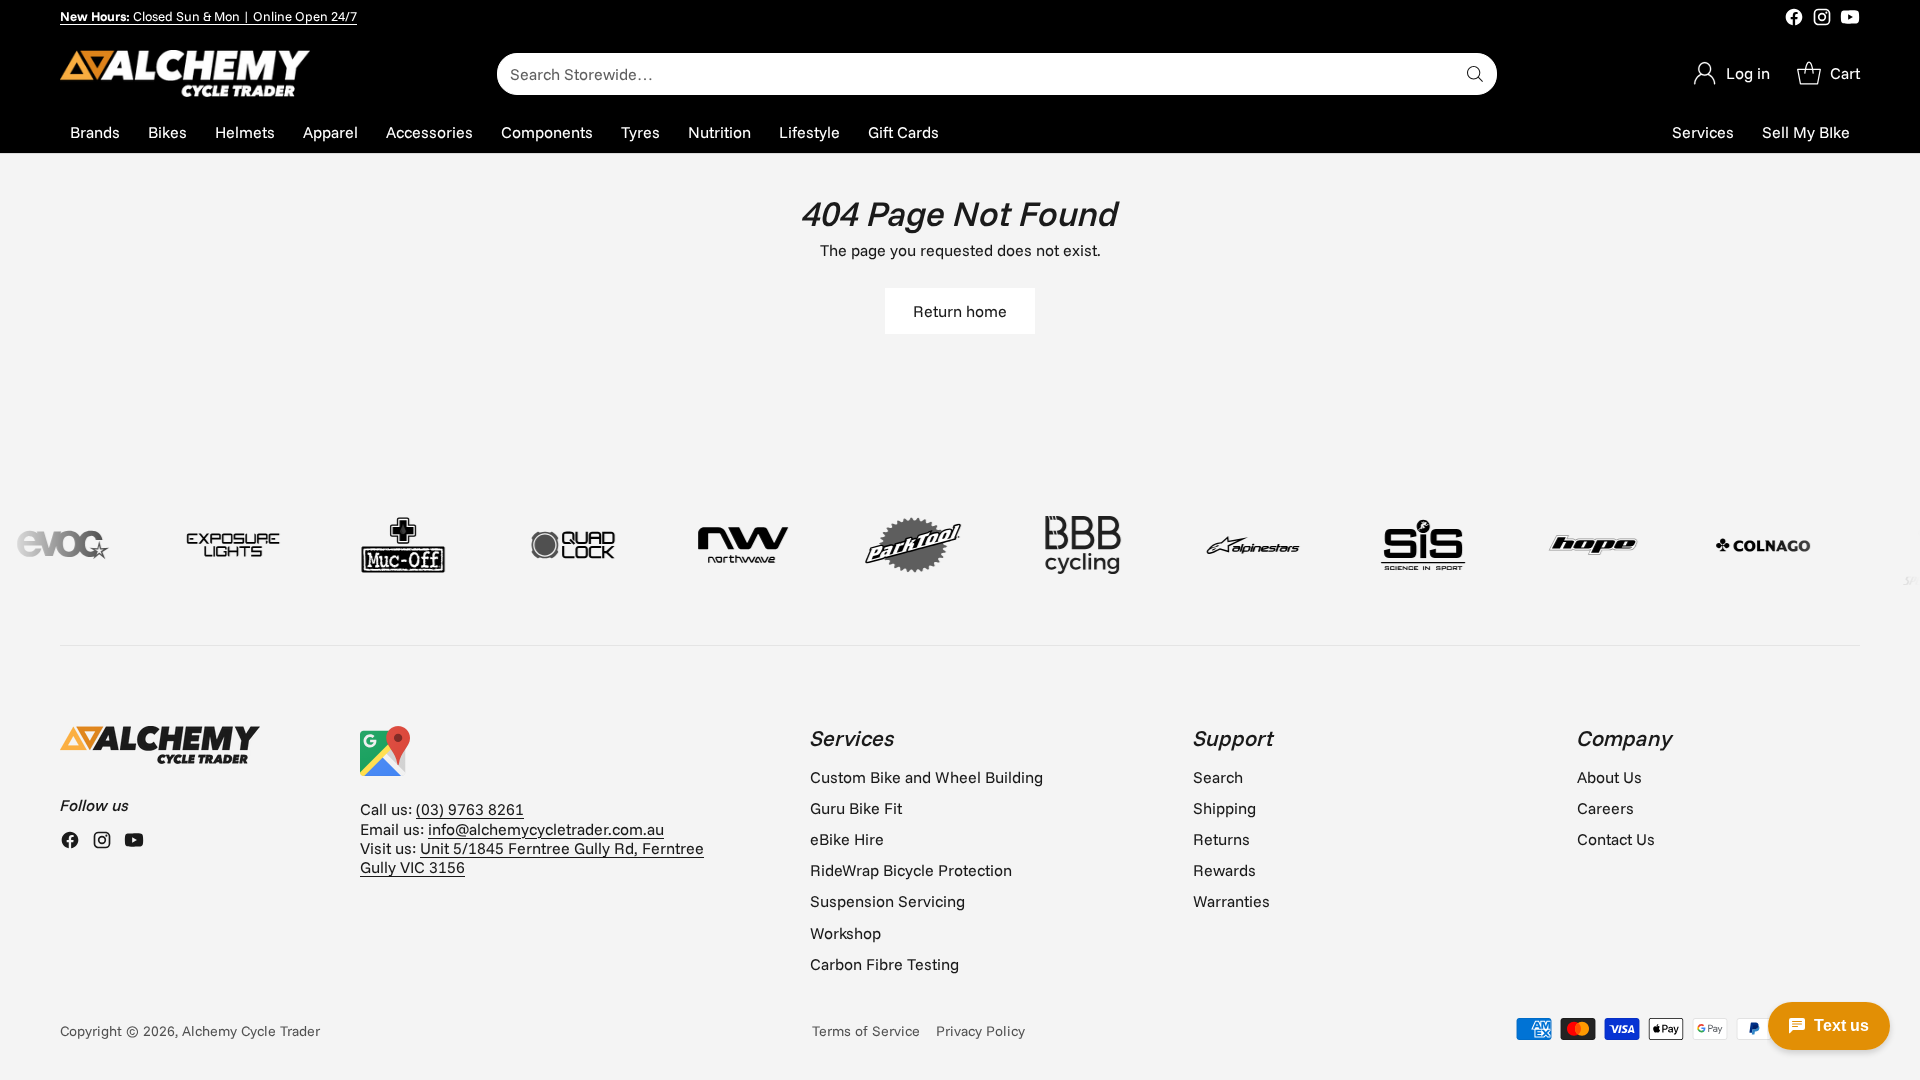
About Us (1609, 777)
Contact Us (1616, 839)
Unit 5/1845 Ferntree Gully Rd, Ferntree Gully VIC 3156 (532, 857)
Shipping (1224, 808)
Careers (1605, 808)
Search (1218, 777)
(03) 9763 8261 (470, 809)
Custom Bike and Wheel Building (926, 777)
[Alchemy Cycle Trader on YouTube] (1850, 19)
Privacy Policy (980, 1031)
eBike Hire (847, 839)
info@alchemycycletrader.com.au (546, 829)
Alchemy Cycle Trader (251, 1031)
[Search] (1475, 74)
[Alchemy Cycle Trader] (185, 73)
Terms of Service (866, 1031)
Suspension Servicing (887, 901)
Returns (1221, 839)
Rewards (1224, 870)
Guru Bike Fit (856, 808)
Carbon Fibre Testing (884, 964)
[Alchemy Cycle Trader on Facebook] (1794, 19)
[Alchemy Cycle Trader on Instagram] (1822, 19)
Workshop (845, 933)
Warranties (1231, 901)
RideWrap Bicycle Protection (911, 870)
